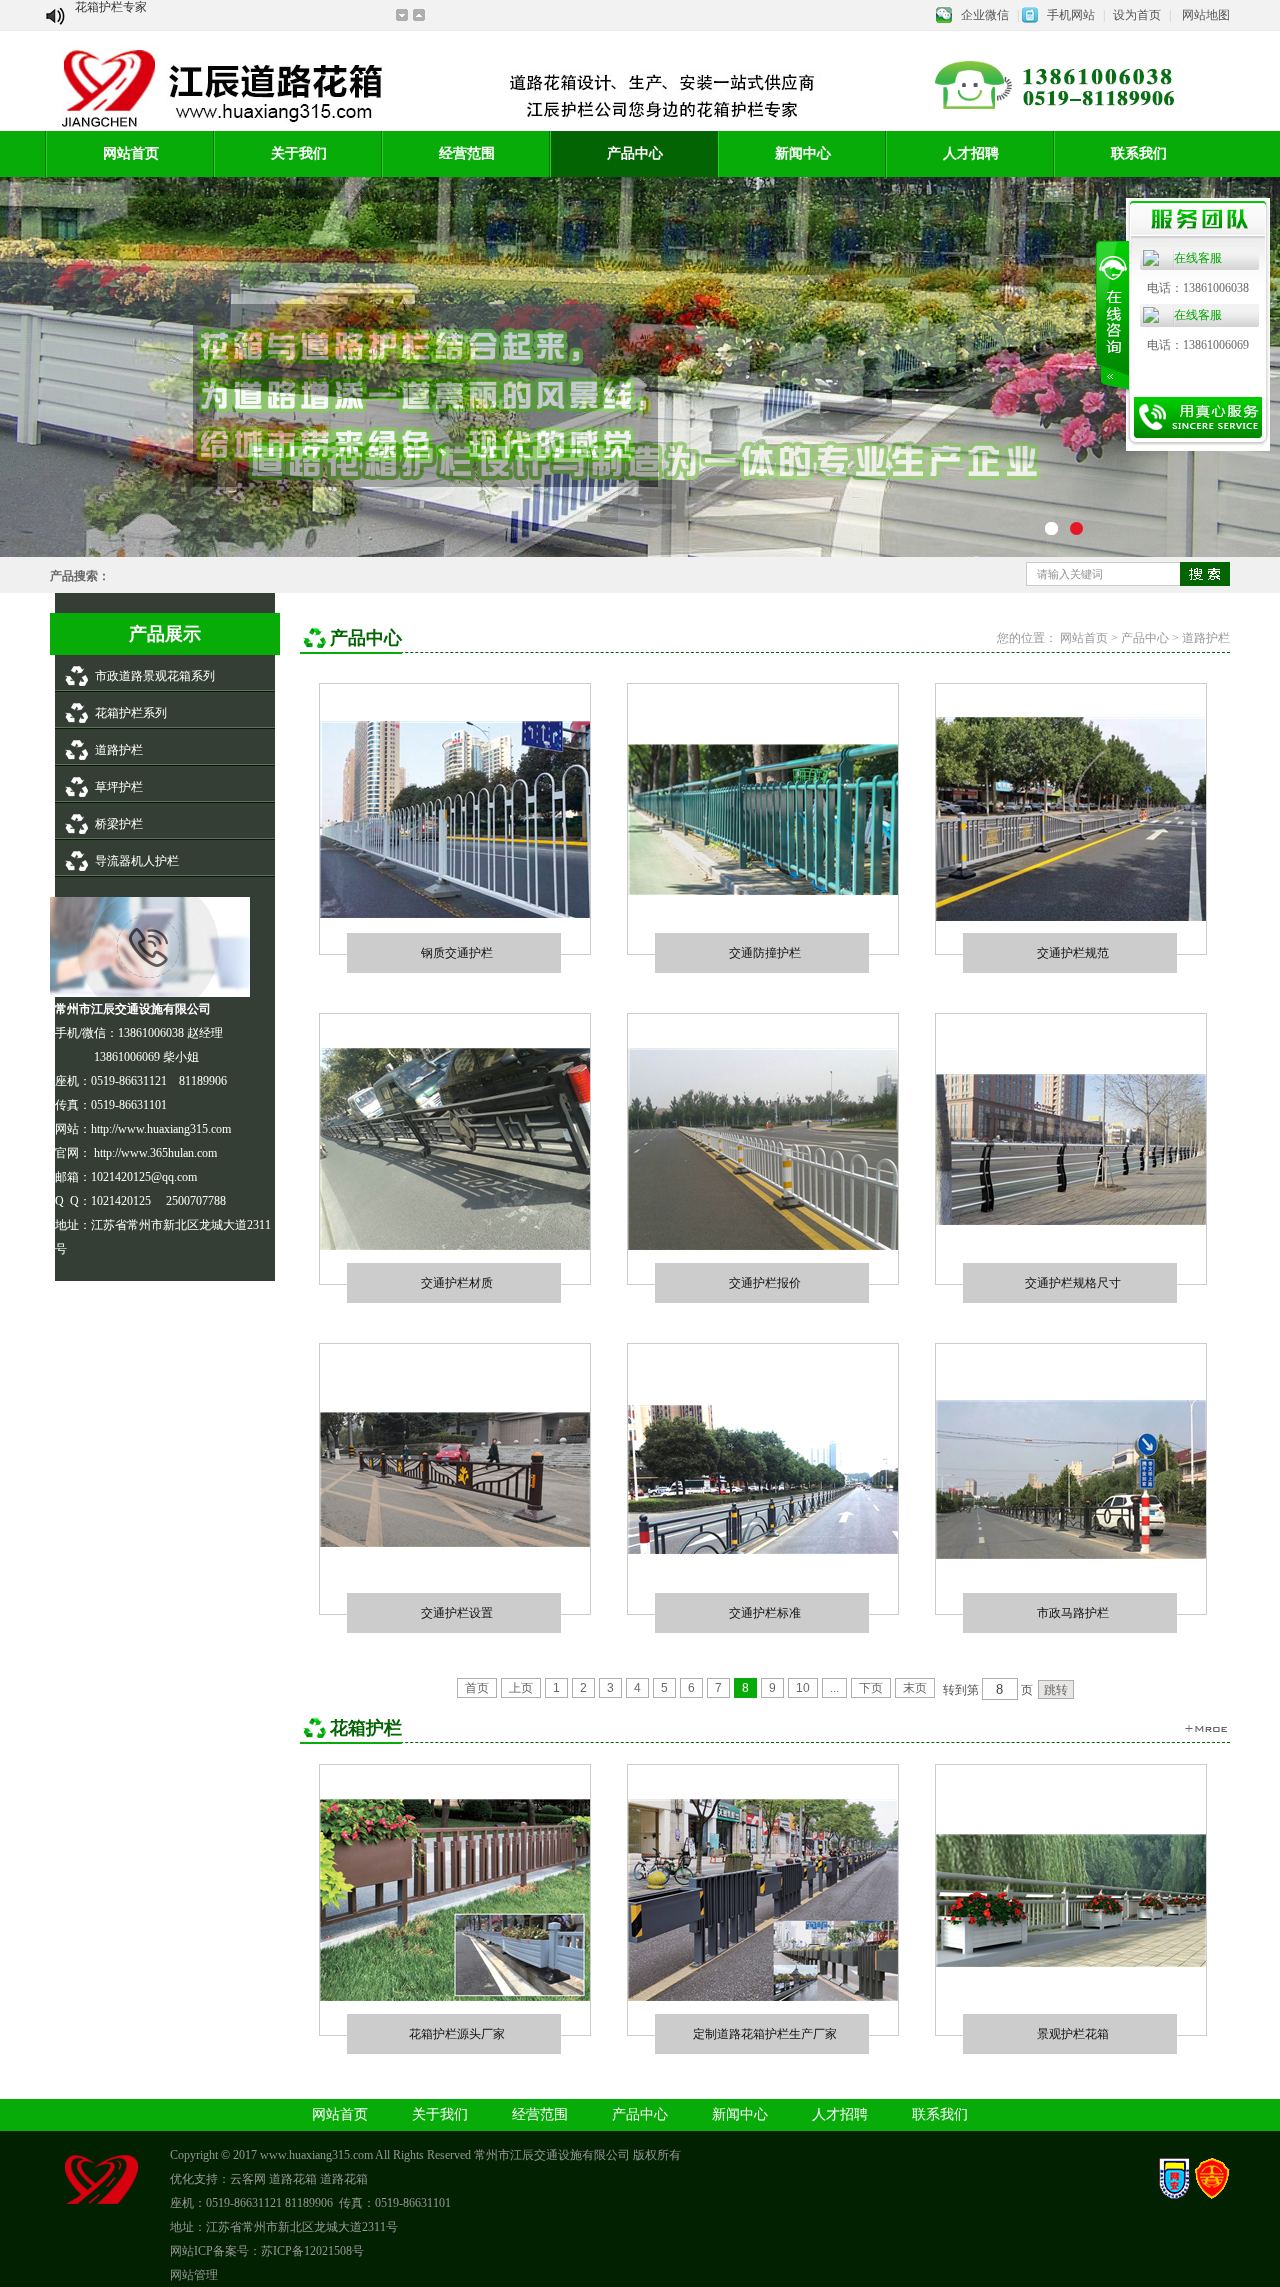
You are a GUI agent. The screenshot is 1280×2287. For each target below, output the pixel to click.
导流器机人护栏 (137, 861)
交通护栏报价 (765, 1282)
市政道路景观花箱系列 (155, 676)
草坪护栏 (119, 787)
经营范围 (467, 153)
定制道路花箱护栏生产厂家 (765, 2033)
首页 (477, 1688)
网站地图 (1206, 15)
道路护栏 (119, 750)
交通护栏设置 (457, 1612)
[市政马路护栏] (1071, 1555)
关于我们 (299, 153)
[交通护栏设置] (455, 1543)
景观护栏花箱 (1073, 2033)
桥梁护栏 (119, 824)
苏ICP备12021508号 (312, 2251)
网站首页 (131, 153)
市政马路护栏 (1073, 1612)
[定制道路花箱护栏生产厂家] (763, 1997)
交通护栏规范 (1073, 952)
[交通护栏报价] (763, 1246)
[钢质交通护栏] (455, 914)
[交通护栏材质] (455, 1246)
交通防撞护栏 (765, 952)
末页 (915, 1688)
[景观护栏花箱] (1071, 1963)
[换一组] (1205, 1729)
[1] (1080, 532)
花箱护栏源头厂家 (457, 2033)
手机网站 (1071, 15)
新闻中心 (803, 153)
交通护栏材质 (457, 1282)
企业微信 (985, 15)
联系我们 (940, 2114)
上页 (521, 1688)
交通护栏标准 (765, 1612)
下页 (871, 1688)
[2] (1055, 532)
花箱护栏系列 (131, 713)
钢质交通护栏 (457, 952)
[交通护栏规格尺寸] (1071, 1221)
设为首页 (1137, 15)
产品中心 (635, 153)
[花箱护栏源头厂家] (455, 1997)
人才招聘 (971, 153)
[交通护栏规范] (1071, 917)
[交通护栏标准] (763, 1550)
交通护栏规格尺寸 (1073, 1282)
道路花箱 (293, 2179)
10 (803, 1688)
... (834, 1688)
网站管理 (194, 2275)
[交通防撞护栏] (763, 891)
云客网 (248, 2179)
